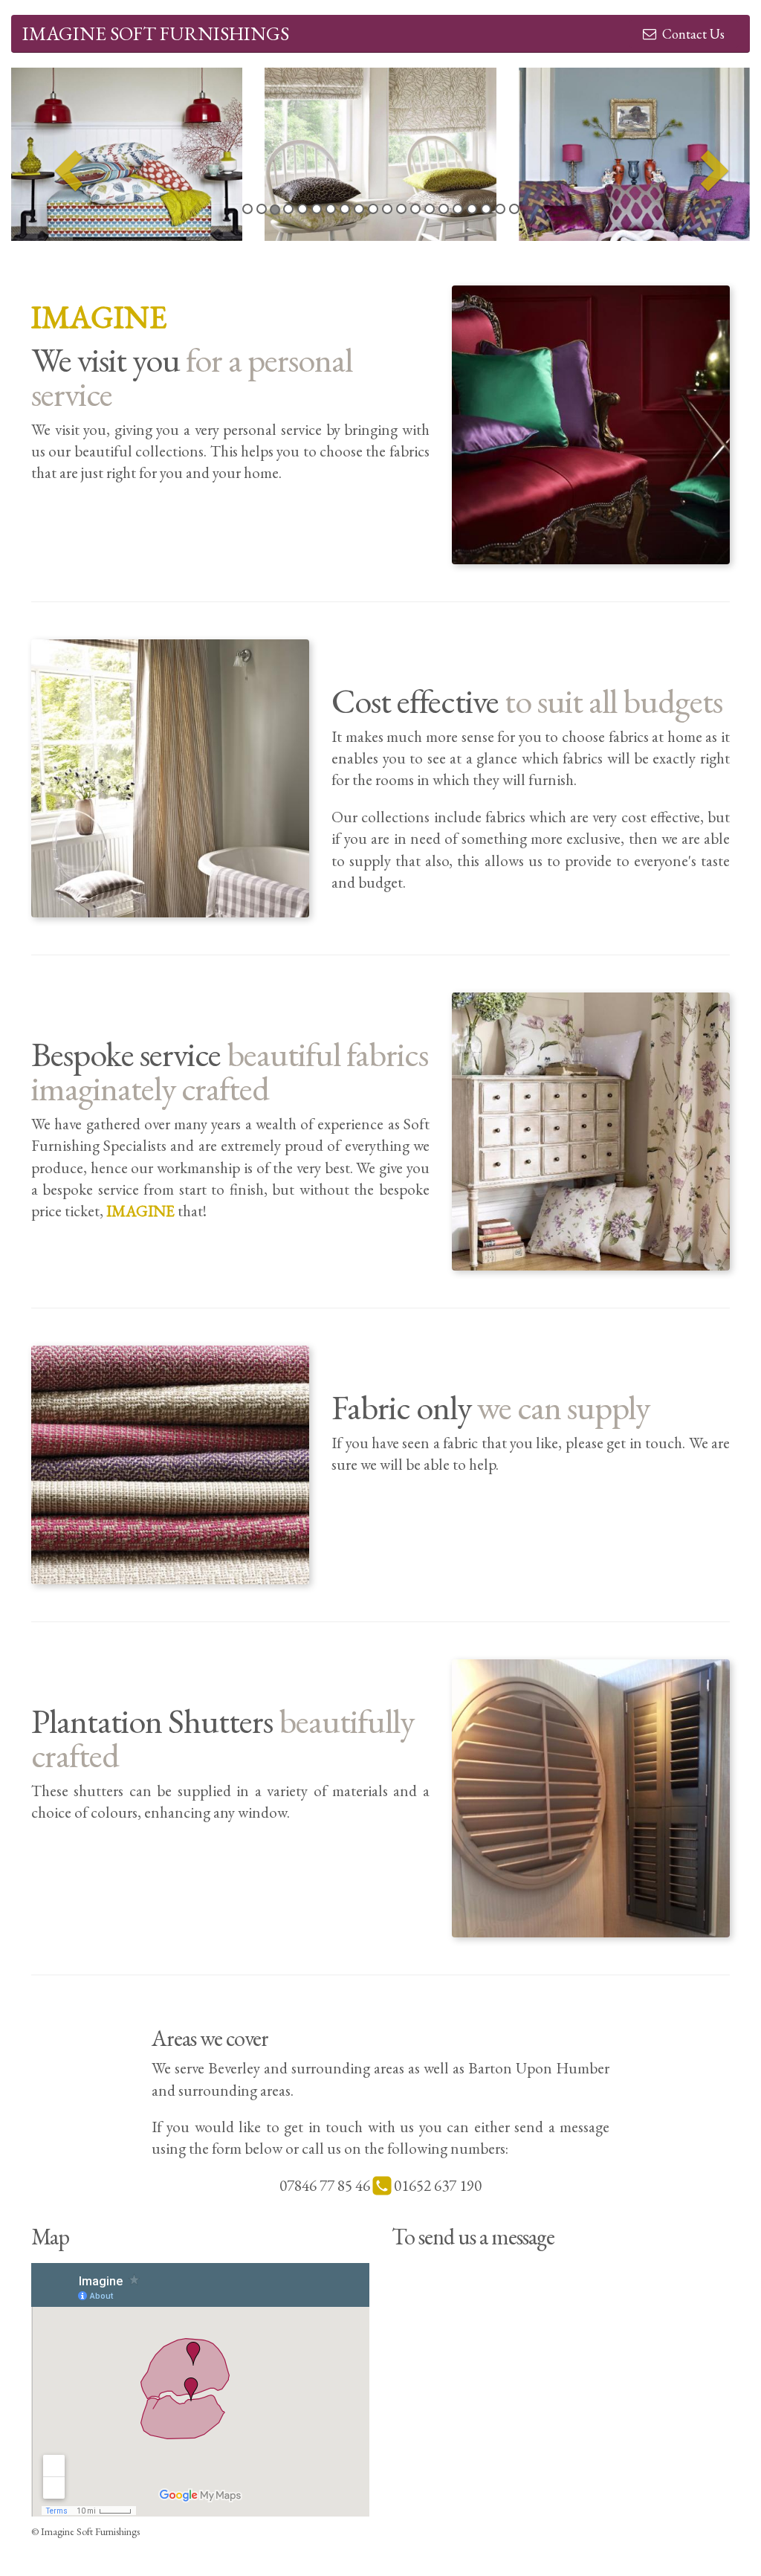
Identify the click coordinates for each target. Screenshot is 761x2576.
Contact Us (690, 34)
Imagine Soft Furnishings (156, 33)
